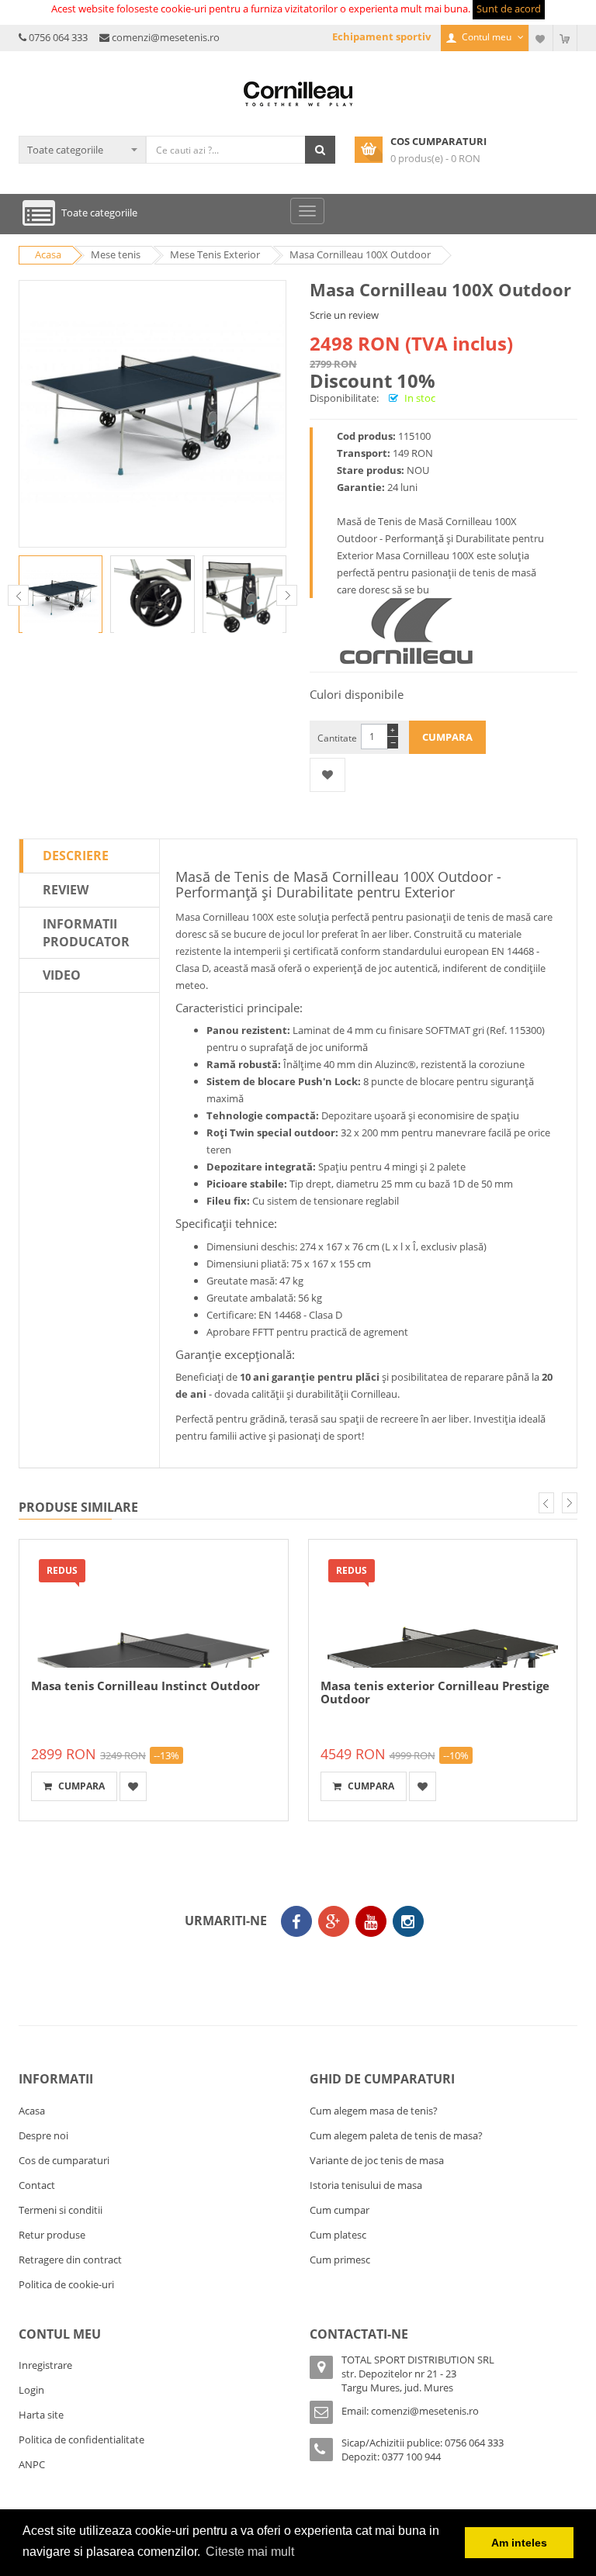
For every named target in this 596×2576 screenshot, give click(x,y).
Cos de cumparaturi (64, 2160)
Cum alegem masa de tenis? (374, 2111)
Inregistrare (45, 2365)
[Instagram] (408, 1921)
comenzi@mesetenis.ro (166, 37)
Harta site (41, 2415)
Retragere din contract (70, 2260)
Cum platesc (338, 2235)
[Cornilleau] (407, 631)
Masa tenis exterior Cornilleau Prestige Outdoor (435, 1692)
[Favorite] (541, 38)
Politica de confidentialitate (81, 2439)
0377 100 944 (411, 2457)
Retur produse (52, 2235)
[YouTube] (371, 1921)
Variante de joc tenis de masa (377, 2160)
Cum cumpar (340, 2210)
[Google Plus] (334, 1921)
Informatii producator (86, 933)
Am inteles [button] (519, 2543)
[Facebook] (296, 1921)
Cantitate (337, 738)
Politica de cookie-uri (66, 2284)
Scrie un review (344, 315)
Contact (37, 2185)
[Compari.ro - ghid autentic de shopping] (294, 1966)
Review (66, 890)
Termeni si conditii (61, 2210)
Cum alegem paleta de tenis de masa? (396, 2135)
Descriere (76, 856)
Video (62, 975)
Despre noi (43, 2135)
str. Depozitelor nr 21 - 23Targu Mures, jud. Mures (399, 2381)
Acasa (32, 2111)
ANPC (32, 2464)
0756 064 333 (58, 37)
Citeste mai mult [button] (250, 2552)
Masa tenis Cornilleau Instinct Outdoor (146, 1686)
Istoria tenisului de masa (366, 2185)
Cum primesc (340, 2260)
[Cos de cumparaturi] (565, 38)
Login (31, 2390)
